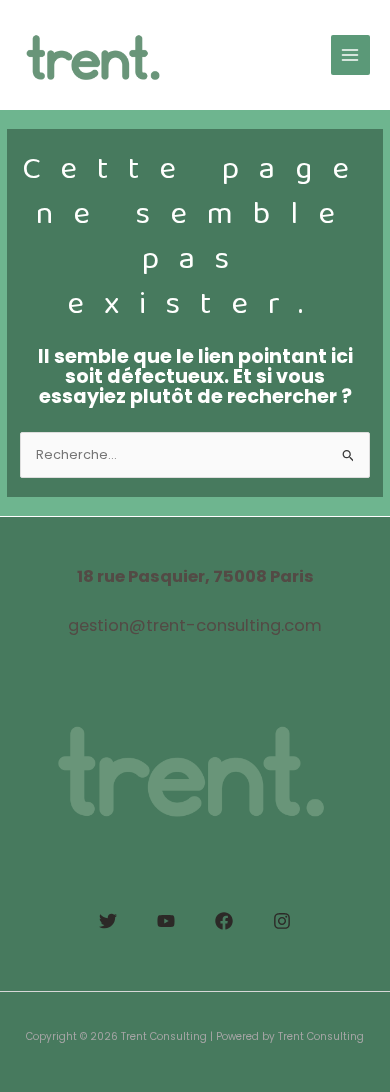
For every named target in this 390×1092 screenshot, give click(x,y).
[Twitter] (108, 921)
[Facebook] (224, 921)
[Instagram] (282, 921)
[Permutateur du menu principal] (350, 54)
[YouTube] (166, 921)
